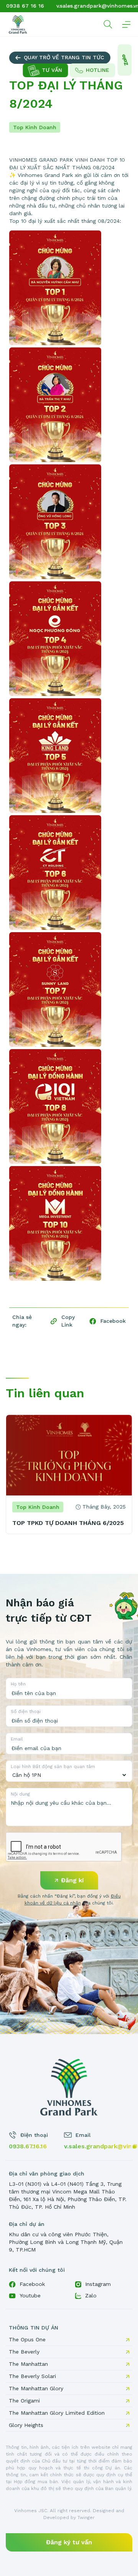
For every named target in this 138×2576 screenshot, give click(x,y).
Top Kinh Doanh (35, 127)
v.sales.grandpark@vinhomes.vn (98, 2146)
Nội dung (20, 1794)
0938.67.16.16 (28, 2146)
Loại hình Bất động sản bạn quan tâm (53, 1767)
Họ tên (18, 1684)
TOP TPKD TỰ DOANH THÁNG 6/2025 (68, 1523)
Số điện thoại (26, 1711)
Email (17, 1739)
